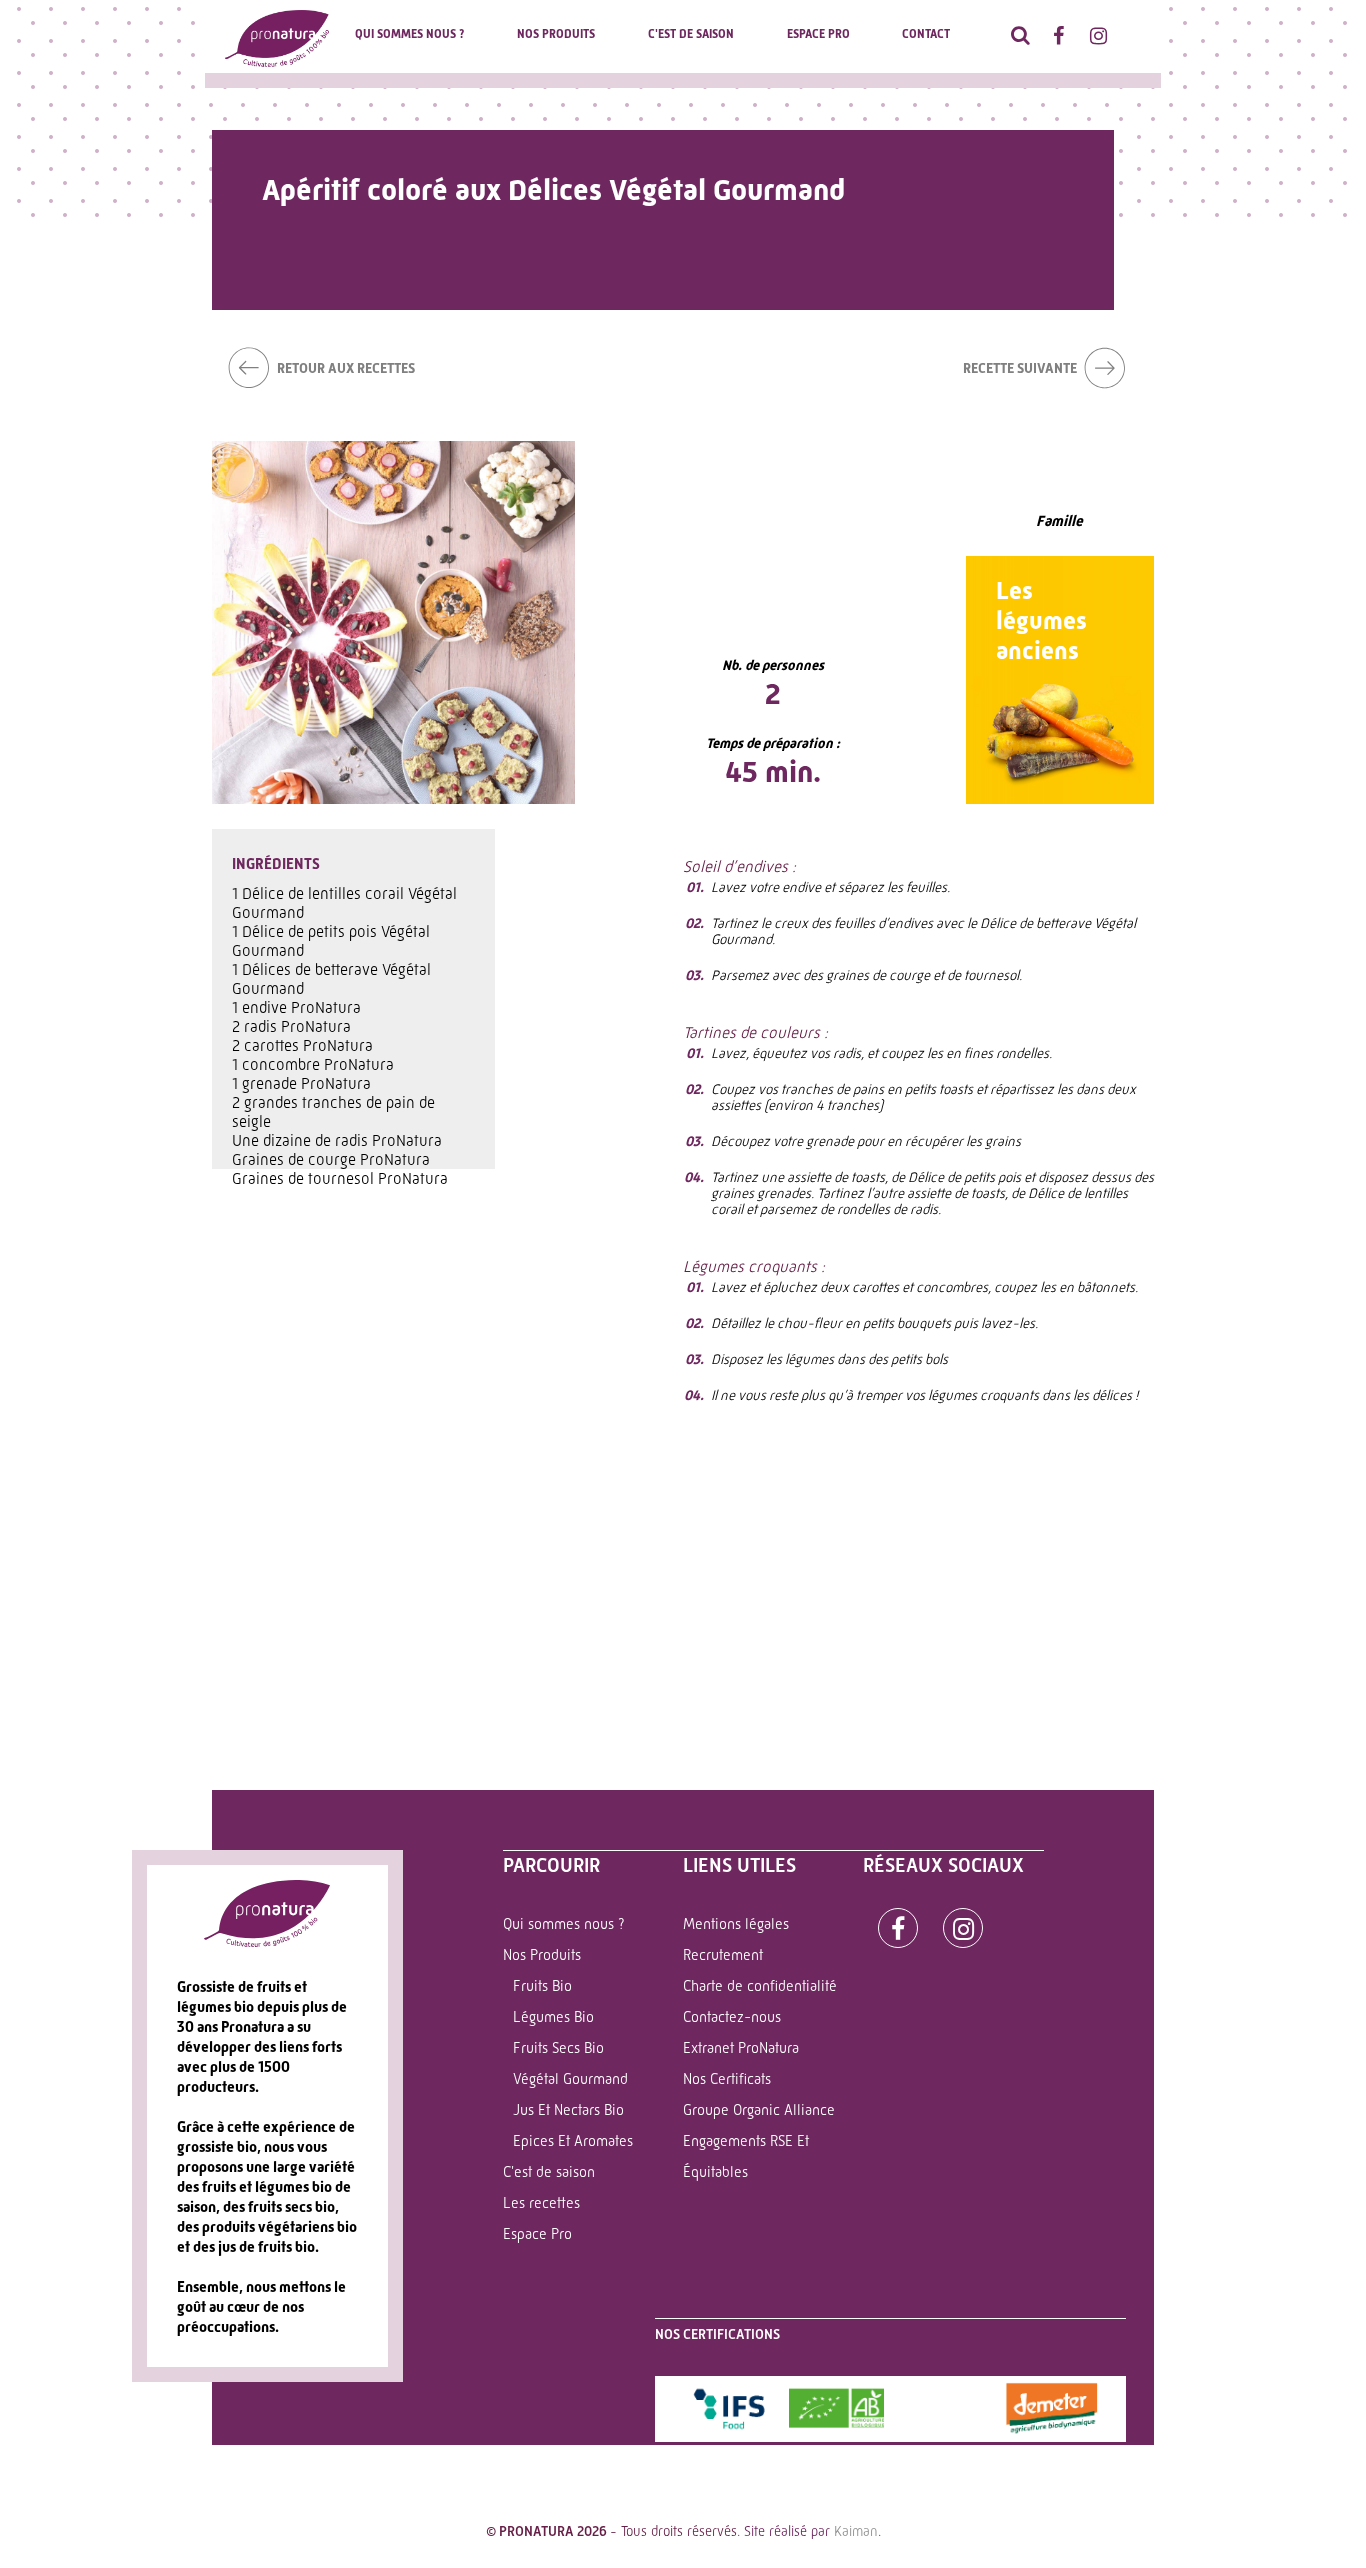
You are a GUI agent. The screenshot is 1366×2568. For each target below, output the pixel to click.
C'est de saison (691, 34)
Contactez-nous (732, 2017)
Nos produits (556, 34)
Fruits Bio (542, 1986)
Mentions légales (736, 1924)
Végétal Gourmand (570, 2079)
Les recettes (541, 2203)
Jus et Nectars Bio (568, 2110)
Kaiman (856, 2531)
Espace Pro (818, 34)
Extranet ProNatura (741, 2048)
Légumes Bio (553, 2017)
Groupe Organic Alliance (759, 2110)
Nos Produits (542, 1955)
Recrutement (723, 1955)
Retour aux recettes (346, 368)
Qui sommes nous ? (409, 34)
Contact (926, 34)
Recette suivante (1020, 368)
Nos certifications (717, 2334)
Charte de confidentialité (760, 1986)
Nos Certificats (727, 2079)
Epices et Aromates (573, 2141)
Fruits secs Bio (558, 2048)
